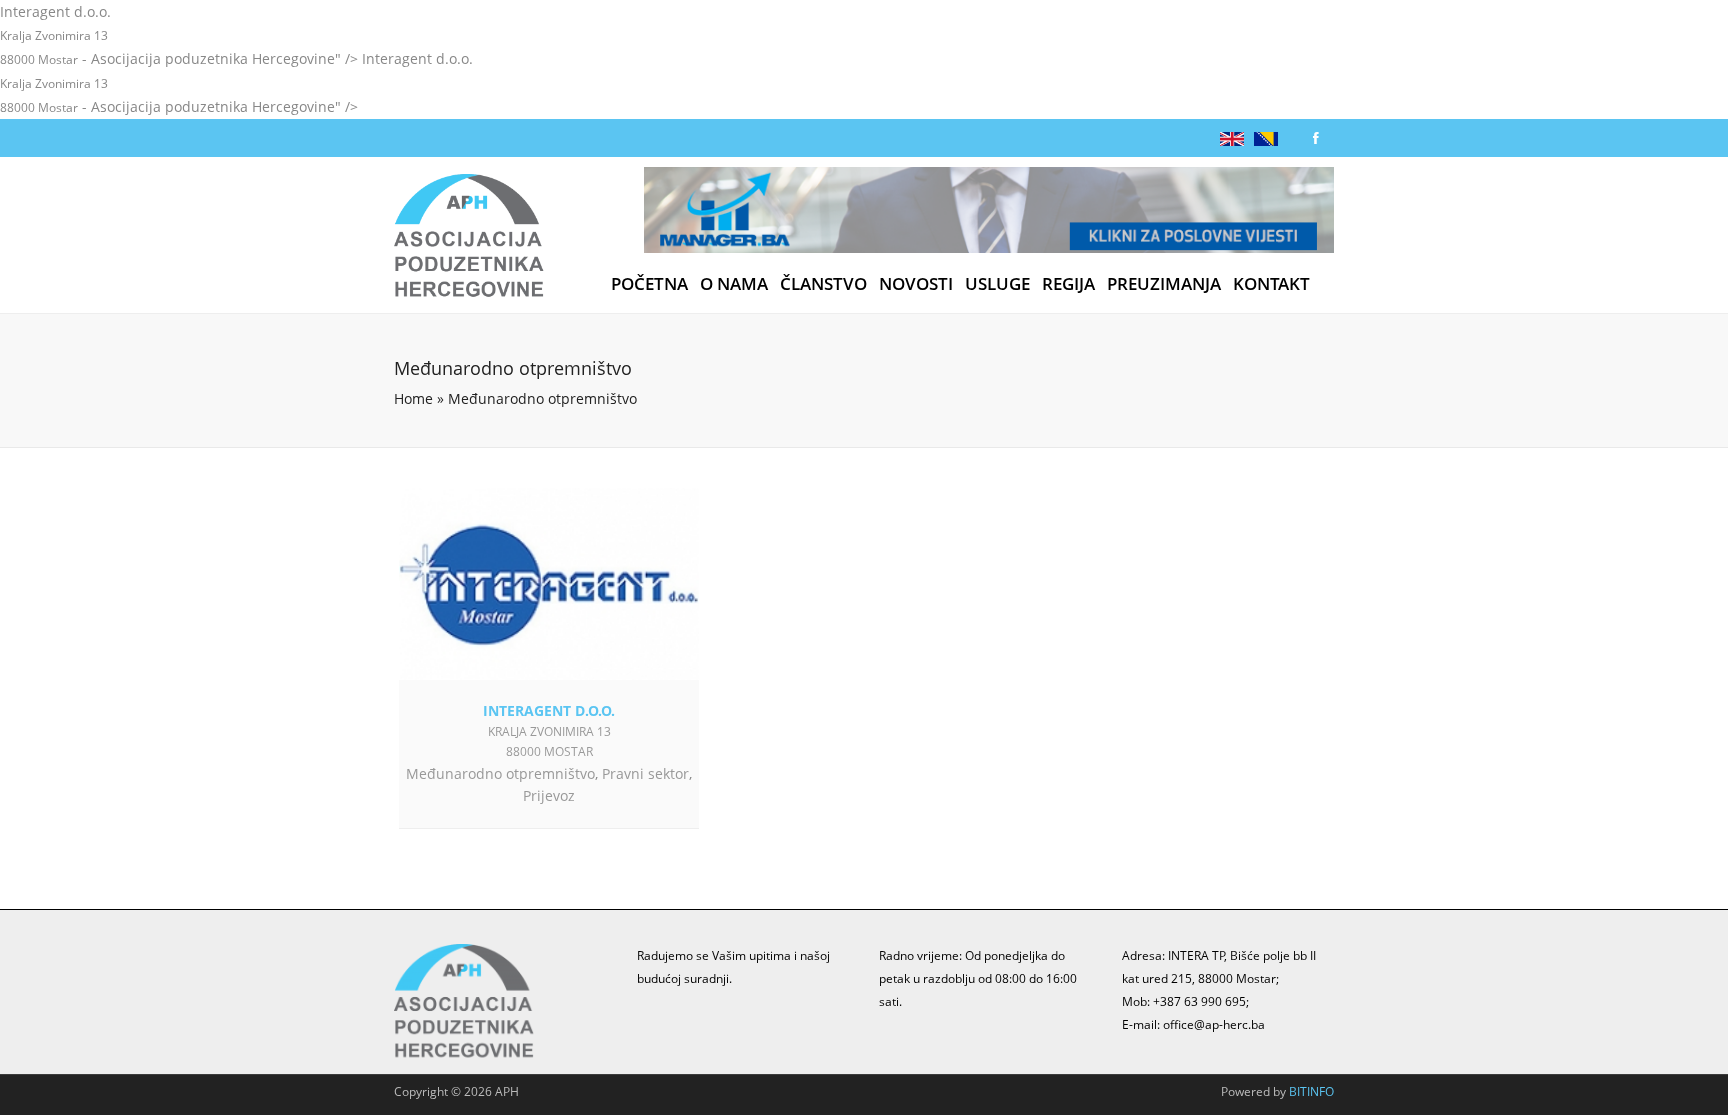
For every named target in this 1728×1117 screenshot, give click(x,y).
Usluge (997, 284)
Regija (1068, 284)
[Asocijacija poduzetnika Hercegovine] (469, 239)
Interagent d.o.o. (549, 710)
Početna (649, 284)
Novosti (916, 284)
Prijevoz (549, 795)
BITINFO (1311, 1091)
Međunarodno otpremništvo (500, 773)
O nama (734, 284)
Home (413, 398)
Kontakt (1271, 284)
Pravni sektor (645, 773)
